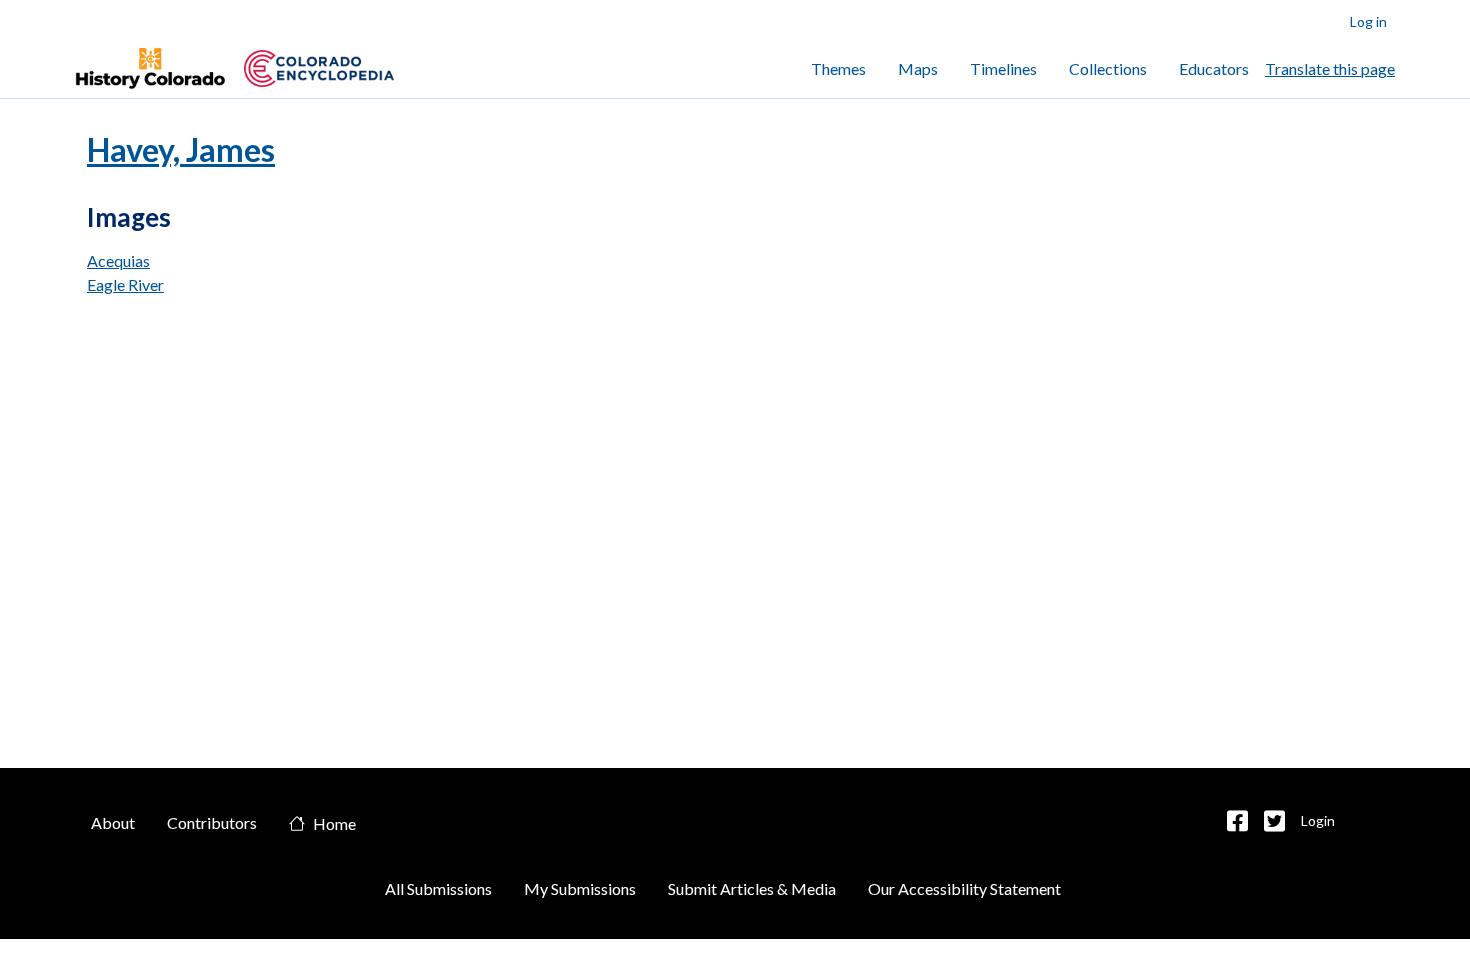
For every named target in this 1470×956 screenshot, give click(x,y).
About (113, 822)
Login (1318, 820)
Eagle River (125, 284)
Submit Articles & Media (752, 888)
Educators (1214, 68)
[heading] (319, 68)
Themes (838, 68)
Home (334, 824)
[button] (1237, 821)
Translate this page (1330, 68)
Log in (1368, 21)
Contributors (212, 822)
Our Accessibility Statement (964, 888)
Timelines (1003, 68)
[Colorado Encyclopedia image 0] (150, 69)
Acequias (118, 260)
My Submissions (580, 888)
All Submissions (438, 888)
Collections (1108, 68)
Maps (918, 68)
